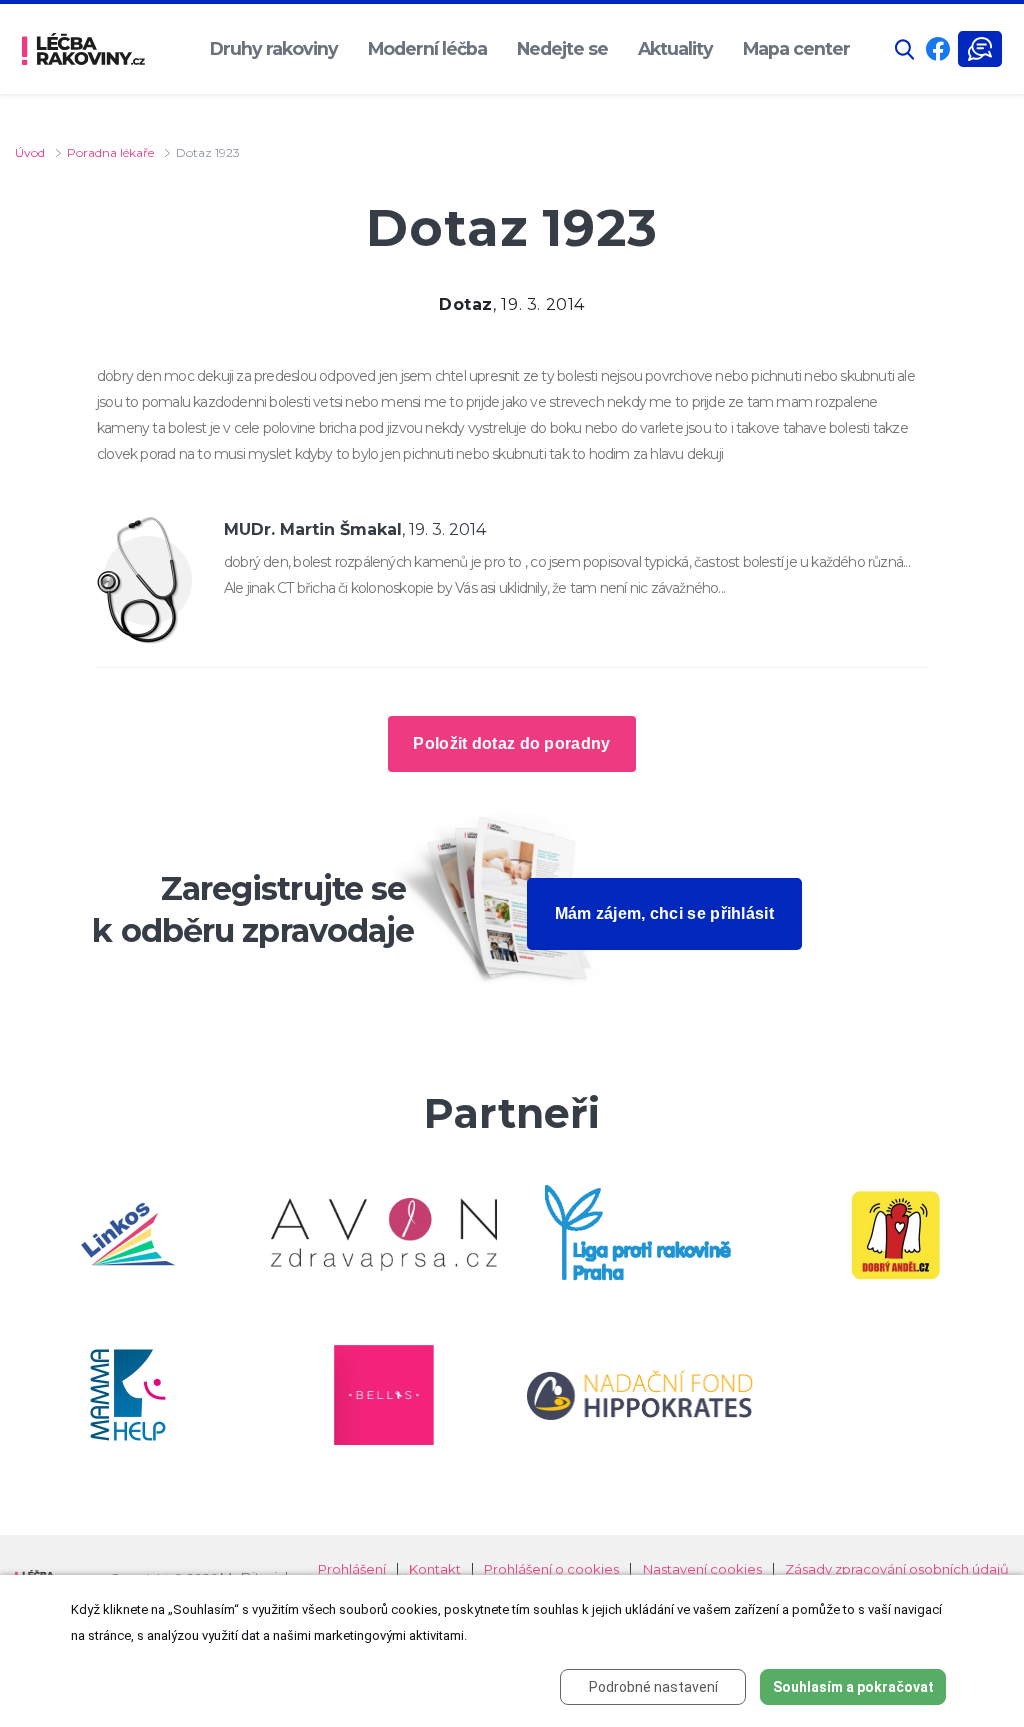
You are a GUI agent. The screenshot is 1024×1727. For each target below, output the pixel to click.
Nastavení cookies (702, 1569)
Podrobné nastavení (653, 1687)
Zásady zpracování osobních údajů (897, 1569)
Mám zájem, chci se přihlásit (664, 913)
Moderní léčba (427, 48)
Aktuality (675, 48)
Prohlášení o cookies (551, 1569)
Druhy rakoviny (274, 48)
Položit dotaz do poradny (511, 743)
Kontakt (435, 1569)
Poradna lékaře (110, 152)
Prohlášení (352, 1569)
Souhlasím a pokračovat (853, 1687)
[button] (905, 49)
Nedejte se (562, 48)
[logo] (83, 49)
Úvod (30, 152)
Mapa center (796, 48)
